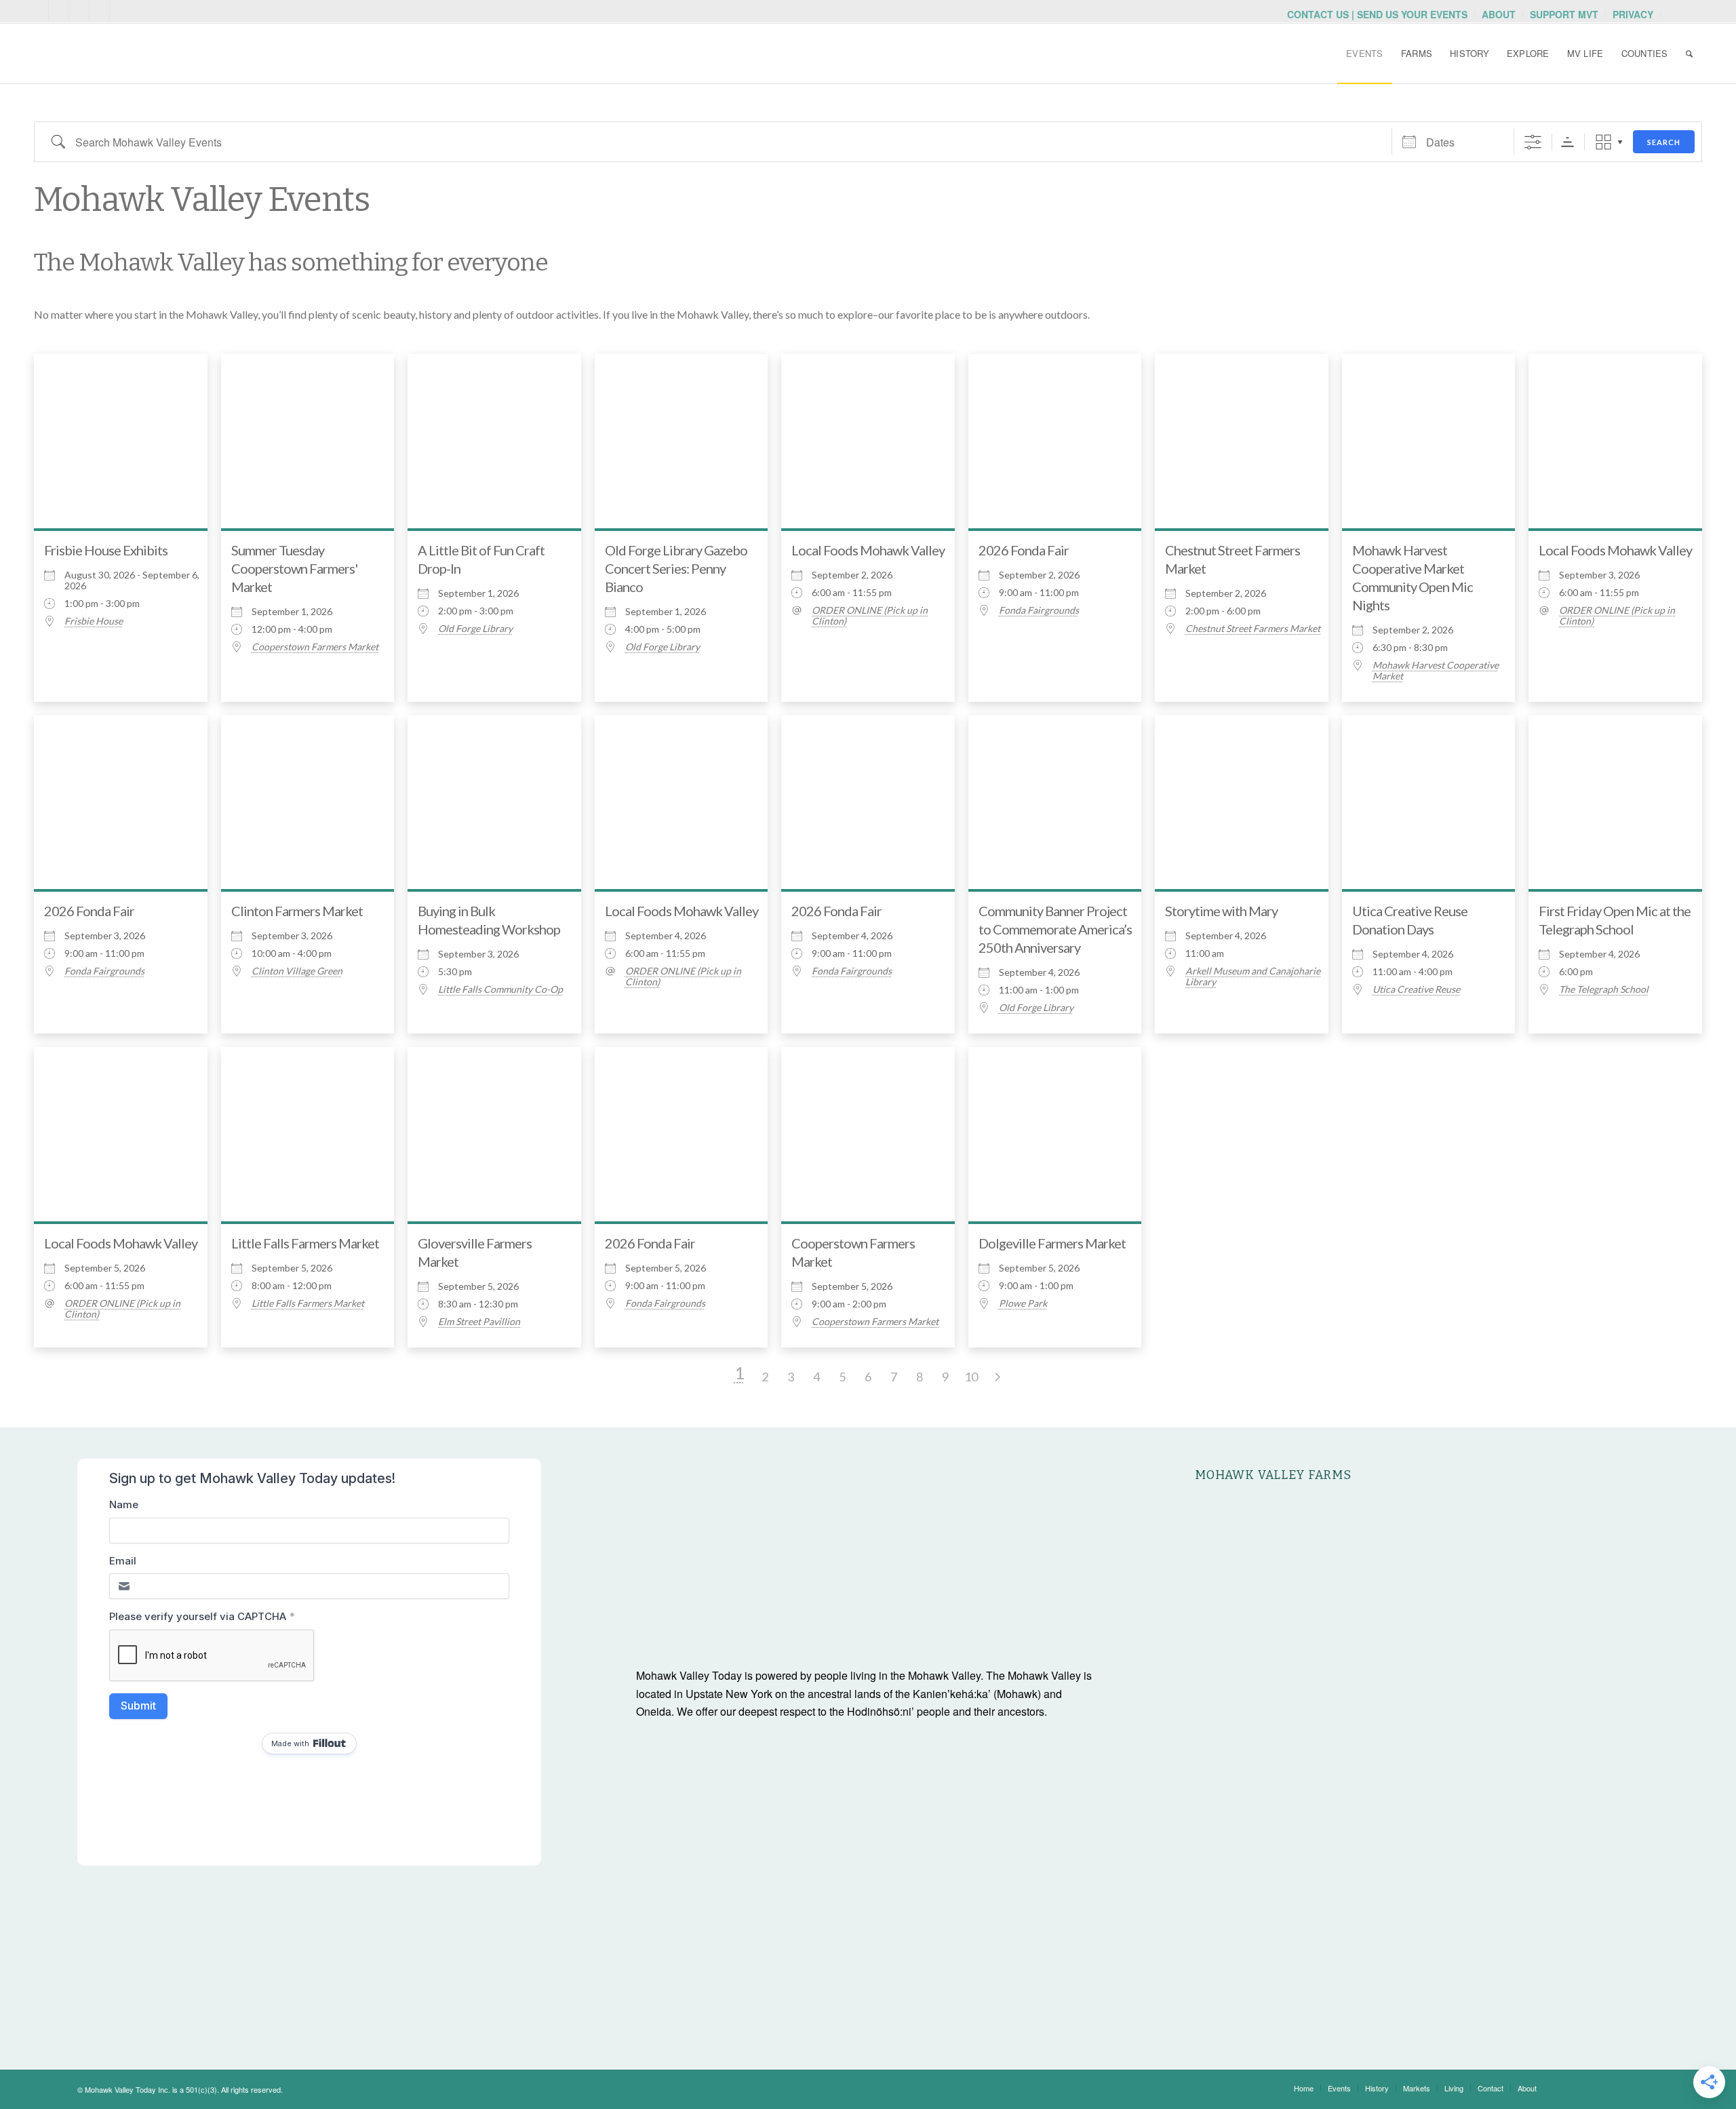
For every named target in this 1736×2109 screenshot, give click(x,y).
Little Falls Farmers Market (305, 1243)
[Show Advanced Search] (1533, 142)
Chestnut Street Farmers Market (1253, 629)
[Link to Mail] (38, 10)
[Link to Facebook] (99, 10)
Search (1664, 142)
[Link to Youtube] (59, 10)
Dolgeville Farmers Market (1052, 1243)
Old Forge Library (475, 629)
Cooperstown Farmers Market (315, 647)
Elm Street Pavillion (479, 1322)
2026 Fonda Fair (1024, 550)
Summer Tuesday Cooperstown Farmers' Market (294, 568)
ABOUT (1499, 14)
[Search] (1689, 54)
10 (971, 1377)
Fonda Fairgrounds (1039, 610)
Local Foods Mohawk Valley (868, 550)
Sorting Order (1567, 142)
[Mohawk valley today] (136, 54)
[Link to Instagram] (79, 10)
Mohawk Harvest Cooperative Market (1436, 671)
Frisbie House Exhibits (106, 550)
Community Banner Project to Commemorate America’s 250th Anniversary (1055, 929)
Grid (1603, 142)
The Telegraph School (1604, 989)
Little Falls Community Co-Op (500, 989)
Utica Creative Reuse (1416, 989)
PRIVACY (1633, 14)
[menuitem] (1378, 14)
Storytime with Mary (1221, 911)
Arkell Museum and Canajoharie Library (1253, 977)
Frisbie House (94, 621)
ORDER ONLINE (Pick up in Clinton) (870, 616)
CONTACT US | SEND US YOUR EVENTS (1377, 14)
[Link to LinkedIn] (120, 10)
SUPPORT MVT (1564, 14)
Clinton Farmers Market (297, 911)
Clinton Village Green (297, 971)
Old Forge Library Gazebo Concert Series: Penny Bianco (676, 568)
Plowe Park (1023, 1303)
